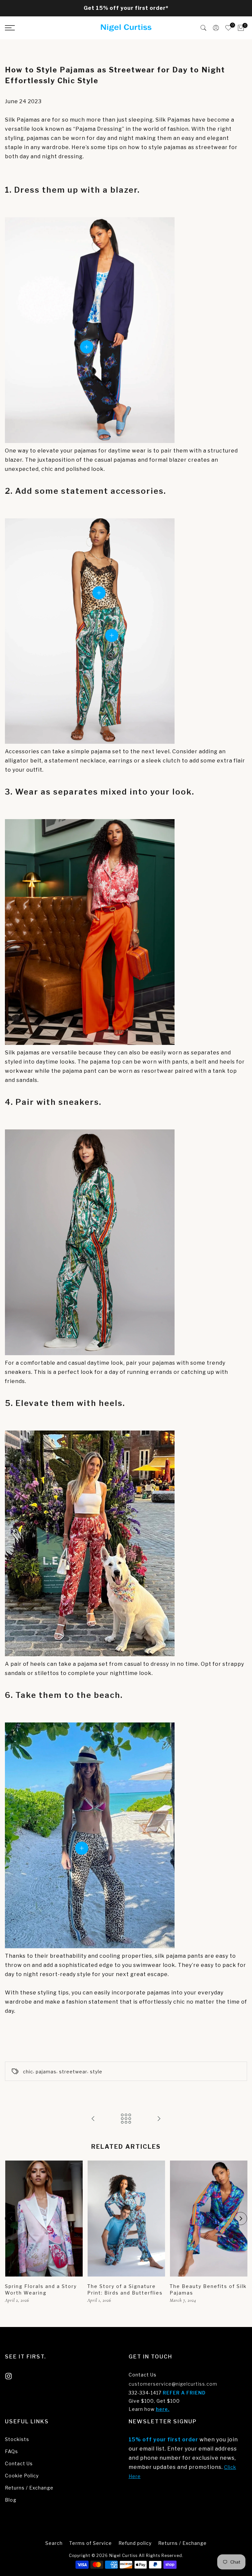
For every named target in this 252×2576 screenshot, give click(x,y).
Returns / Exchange (29, 2488)
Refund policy (135, 2543)
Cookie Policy (22, 2476)
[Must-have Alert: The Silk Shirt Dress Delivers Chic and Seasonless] (159, 2119)
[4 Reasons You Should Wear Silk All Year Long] (93, 2119)
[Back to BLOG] (126, 2119)
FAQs (11, 2451)
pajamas (46, 2072)
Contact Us (143, 2375)
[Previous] (11, 2219)
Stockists (17, 2439)
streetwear (73, 2072)
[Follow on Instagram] (9, 2376)
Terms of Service (91, 2543)
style (96, 2072)
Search (54, 2543)
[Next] (241, 2219)
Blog (11, 2500)
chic (28, 2072)
